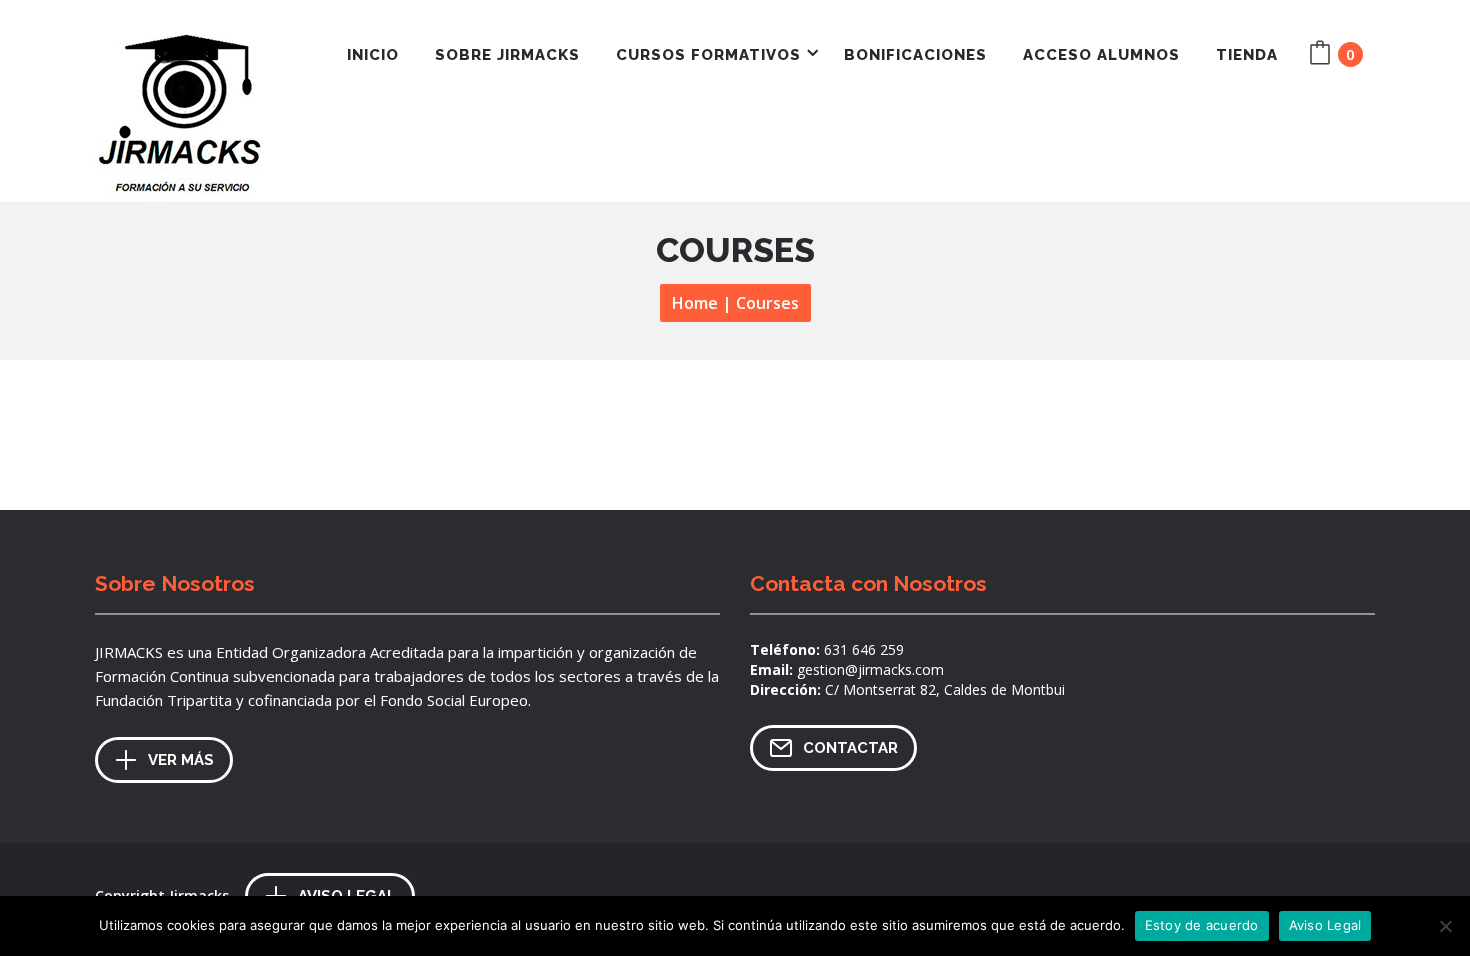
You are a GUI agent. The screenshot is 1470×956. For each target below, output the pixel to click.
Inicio (373, 55)
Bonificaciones (915, 55)
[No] (1445, 926)
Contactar (850, 748)
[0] (1323, 56)
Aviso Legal (1325, 925)
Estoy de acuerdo (1202, 925)
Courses (767, 303)
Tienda (1247, 55)
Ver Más (181, 760)
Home (695, 303)
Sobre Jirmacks (507, 55)
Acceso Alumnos (1101, 55)
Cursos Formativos (708, 55)
